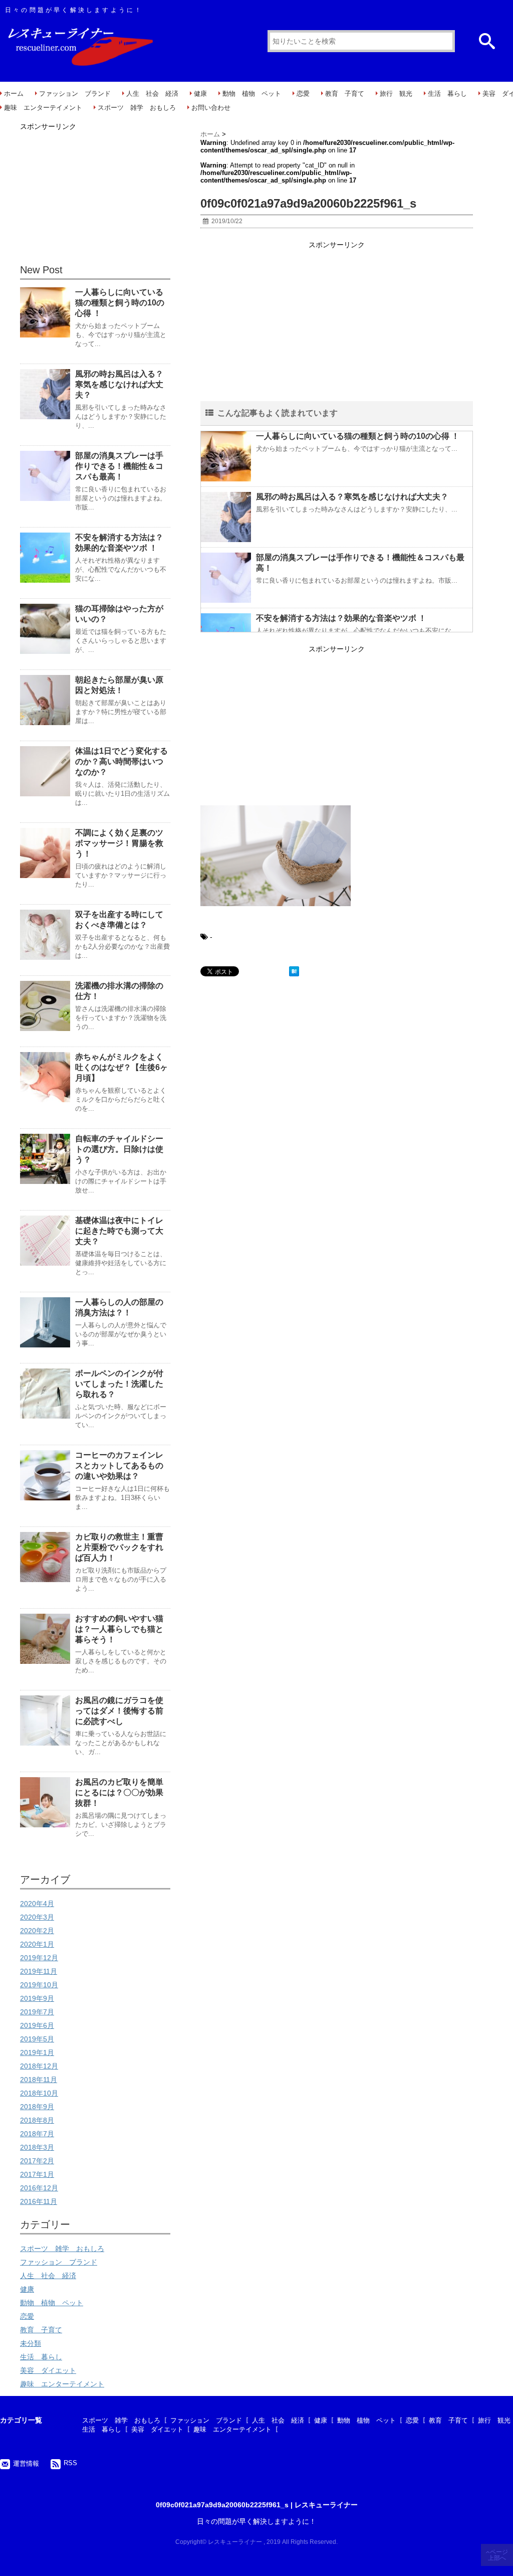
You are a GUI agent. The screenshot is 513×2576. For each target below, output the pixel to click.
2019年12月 (39, 1958)
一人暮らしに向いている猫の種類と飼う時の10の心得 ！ (358, 436)
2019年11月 (39, 1971)
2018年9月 (37, 2107)
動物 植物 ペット (252, 94)
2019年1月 (37, 2052)
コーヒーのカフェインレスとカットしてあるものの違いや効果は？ (119, 1466)
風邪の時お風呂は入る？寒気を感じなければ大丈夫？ (352, 497)
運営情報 (26, 2463)
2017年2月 (37, 2161)
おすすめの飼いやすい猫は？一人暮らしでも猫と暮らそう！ (119, 1629)
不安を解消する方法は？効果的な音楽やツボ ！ (341, 618)
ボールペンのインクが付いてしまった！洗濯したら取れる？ (119, 1384)
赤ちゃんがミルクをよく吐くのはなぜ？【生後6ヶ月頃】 (121, 1067)
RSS (70, 2463)
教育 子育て (345, 94)
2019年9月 (37, 1998)
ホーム (14, 94)
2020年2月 (37, 1931)
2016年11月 (39, 2201)
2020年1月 (37, 1944)
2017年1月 (37, 2174)
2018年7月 (37, 2134)
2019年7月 (37, 2012)
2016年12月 (39, 2188)
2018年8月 (37, 2120)
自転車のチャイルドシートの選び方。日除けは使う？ (119, 1149)
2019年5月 (37, 2039)
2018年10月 (39, 2093)
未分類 (31, 2343)
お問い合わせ (211, 108)
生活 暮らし (447, 94)
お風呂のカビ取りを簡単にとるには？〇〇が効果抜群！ (119, 1792)
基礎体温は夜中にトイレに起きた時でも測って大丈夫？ (119, 1231)
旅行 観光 (396, 94)
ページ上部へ (498, 2555)
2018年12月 (39, 2066)
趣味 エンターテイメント (43, 108)
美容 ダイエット (48, 2370)
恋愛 (303, 94)
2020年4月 (37, 1904)
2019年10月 (39, 1985)
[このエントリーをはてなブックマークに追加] (294, 971)
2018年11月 (39, 2080)
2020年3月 (37, 1917)
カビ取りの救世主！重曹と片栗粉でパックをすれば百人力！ (119, 1547)
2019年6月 (37, 2025)
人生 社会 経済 (152, 94)
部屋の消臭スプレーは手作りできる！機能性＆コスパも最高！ (119, 466)
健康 (200, 94)
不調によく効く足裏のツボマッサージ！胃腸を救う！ (119, 843)
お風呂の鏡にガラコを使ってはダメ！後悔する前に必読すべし (119, 1711)
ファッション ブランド (75, 94)
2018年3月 (37, 2147)
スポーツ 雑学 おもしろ (137, 108)
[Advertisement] (337, 322)
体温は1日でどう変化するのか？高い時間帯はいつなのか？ (121, 761)
